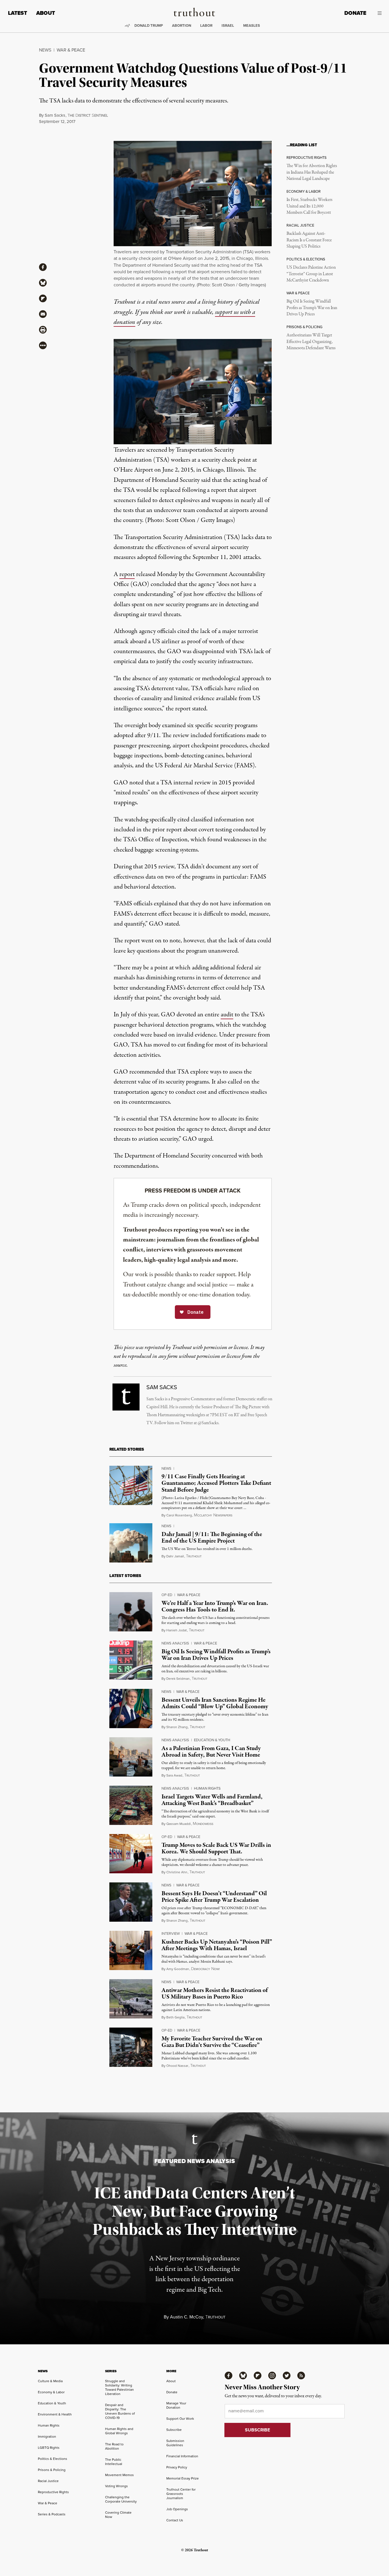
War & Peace (71, 50)
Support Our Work (180, 2418)
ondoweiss (203, 1824)
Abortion (182, 25)
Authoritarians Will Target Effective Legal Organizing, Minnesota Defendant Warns (311, 342)
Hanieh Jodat (177, 1630)
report (127, 574)
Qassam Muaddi (179, 1824)
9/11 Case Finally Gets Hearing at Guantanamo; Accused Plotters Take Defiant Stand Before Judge (216, 1483)
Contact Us (175, 2520)
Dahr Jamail (175, 1556)
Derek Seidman (178, 1678)
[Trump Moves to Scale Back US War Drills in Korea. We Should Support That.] (131, 1854)
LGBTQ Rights (49, 2447)
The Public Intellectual (114, 2462)
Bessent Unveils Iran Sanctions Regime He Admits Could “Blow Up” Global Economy (215, 1703)
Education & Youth (212, 1740)
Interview (171, 1933)
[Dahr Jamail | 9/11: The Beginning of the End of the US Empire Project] (131, 1543)
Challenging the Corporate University (121, 2499)
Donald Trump (149, 25)
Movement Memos (119, 2475)
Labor (206, 25)
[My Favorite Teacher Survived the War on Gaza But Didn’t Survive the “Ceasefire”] (131, 2047)
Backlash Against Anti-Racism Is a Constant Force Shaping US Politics (309, 240)
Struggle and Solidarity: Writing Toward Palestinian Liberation (119, 2387)
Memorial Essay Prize (183, 2478)
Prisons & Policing (52, 2470)
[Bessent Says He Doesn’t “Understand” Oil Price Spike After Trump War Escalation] (131, 1902)
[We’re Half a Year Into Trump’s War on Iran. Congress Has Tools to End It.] (131, 1612)
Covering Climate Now (118, 2515)
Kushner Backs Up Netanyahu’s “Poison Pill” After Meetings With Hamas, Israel (217, 1945)
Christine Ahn (177, 1872)
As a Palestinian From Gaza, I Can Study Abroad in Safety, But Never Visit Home (211, 1752)
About (46, 13)
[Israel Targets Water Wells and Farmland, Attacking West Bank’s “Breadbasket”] (131, 1805)
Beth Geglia (175, 2017)
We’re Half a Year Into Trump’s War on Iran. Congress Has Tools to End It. (215, 1606)
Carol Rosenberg (179, 1515)
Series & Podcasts (52, 2514)
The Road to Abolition (114, 2446)
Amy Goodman (178, 1969)
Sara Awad (174, 1775)
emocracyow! (205, 1969)
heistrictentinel (88, 115)
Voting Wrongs (116, 2486)
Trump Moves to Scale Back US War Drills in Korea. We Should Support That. (216, 1848)
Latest (18, 13)
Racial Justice (48, 2481)
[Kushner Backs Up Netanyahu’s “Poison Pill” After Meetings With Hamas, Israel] (131, 1950)
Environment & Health (55, 2414)
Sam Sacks (55, 115)
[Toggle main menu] (378, 13)
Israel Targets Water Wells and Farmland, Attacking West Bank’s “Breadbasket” (212, 1800)
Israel (228, 25)
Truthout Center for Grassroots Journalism (181, 2494)
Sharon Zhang (177, 1727)
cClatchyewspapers (213, 1515)
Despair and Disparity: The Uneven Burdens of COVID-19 (120, 2411)
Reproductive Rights (53, 2492)
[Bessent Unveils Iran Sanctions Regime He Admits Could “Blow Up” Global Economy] (131, 1709)
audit (227, 1015)
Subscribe (174, 2430)
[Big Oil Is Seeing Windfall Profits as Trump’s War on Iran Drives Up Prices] (131, 1660)
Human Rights (207, 1788)
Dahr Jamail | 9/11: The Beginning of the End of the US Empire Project (212, 1538)
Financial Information (182, 2456)
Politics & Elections (53, 2459)
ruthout (194, 1556)
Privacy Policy (177, 2467)
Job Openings (177, 2509)
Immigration (47, 2436)
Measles (252, 25)
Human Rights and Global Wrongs (119, 2431)
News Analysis (175, 1643)
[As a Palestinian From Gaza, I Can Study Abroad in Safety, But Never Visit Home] (131, 1757)
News (45, 50)
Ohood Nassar (177, 2066)
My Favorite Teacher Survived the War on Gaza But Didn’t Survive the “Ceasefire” (212, 2042)
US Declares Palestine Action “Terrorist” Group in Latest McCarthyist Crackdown (311, 274)
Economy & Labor (51, 2392)
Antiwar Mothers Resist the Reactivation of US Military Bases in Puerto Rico (215, 1994)
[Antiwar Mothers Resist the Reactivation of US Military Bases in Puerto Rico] (131, 1999)
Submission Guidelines (175, 2443)
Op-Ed (167, 1595)
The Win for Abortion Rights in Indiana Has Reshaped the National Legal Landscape (312, 172)
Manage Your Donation (176, 2405)
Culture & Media (50, 2381)
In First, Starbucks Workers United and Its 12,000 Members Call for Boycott (309, 206)
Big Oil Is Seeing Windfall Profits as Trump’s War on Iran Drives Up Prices (312, 308)
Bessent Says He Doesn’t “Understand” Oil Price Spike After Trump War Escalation (214, 1897)
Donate (355, 13)
